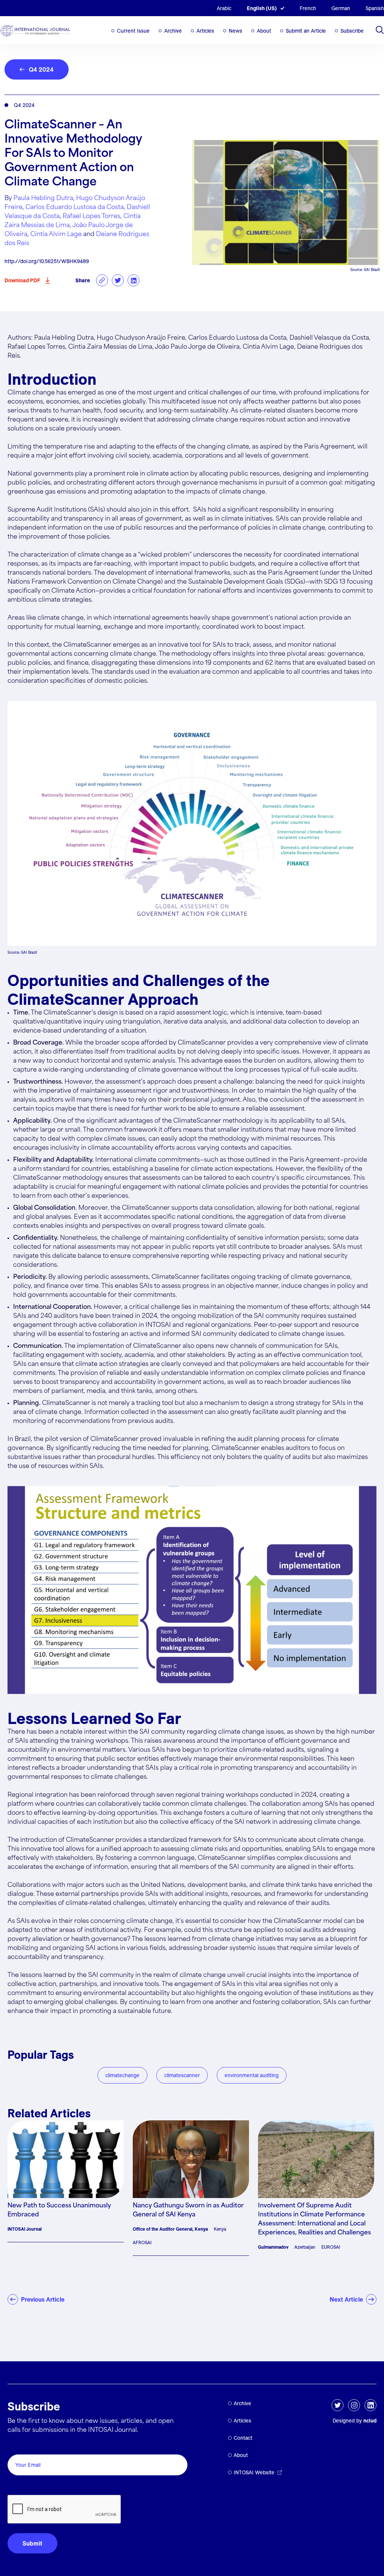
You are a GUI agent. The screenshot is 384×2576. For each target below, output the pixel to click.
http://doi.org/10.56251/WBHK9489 (47, 261)
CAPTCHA (25, 2486)
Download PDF (22, 280)
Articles (205, 31)
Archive (173, 31)
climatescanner (182, 2075)
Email (17, 2446)
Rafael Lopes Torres (91, 216)
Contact (243, 2438)
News (235, 31)
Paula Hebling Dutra (43, 198)
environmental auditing (252, 2075)
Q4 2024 (41, 69)
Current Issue (133, 31)
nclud (370, 2421)
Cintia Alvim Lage (56, 234)
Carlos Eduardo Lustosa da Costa (75, 207)
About (264, 31)
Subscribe (352, 31)
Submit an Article (306, 31)
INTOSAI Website (254, 2472)
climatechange (122, 2075)
